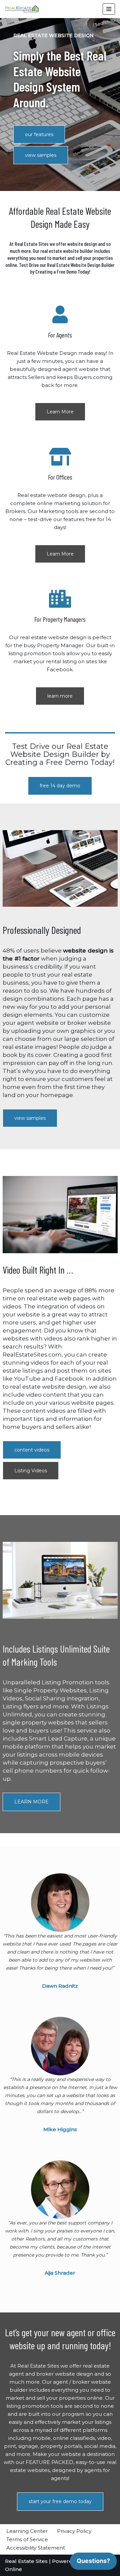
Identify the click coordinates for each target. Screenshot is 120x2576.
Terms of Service (27, 2539)
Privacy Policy (74, 2531)
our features (39, 134)
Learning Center (27, 2531)
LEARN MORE (31, 1802)
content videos (32, 1450)
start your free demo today (60, 2501)
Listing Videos (31, 1471)
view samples (41, 155)
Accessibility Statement (36, 2548)
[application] (93, 2563)
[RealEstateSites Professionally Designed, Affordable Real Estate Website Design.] (22, 9)
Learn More (60, 412)
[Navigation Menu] (109, 9)
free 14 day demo (60, 786)
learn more (60, 696)
